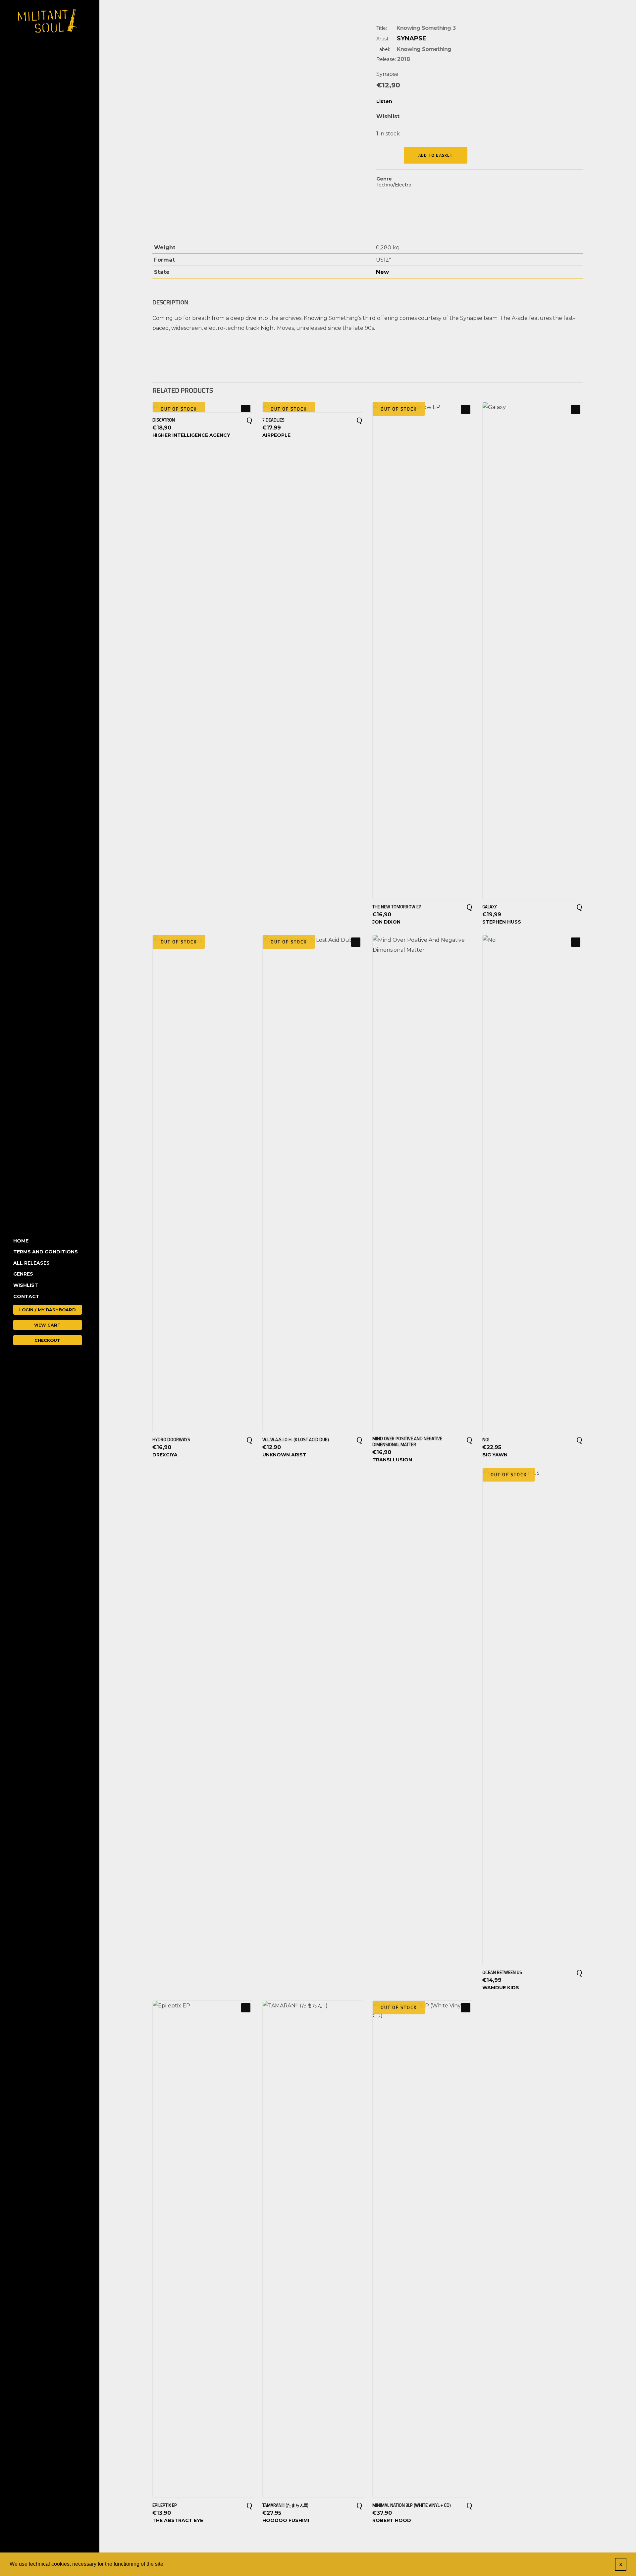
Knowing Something (424, 49)
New (382, 272)
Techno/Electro (394, 185)
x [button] (621, 2564)
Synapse (412, 38)
